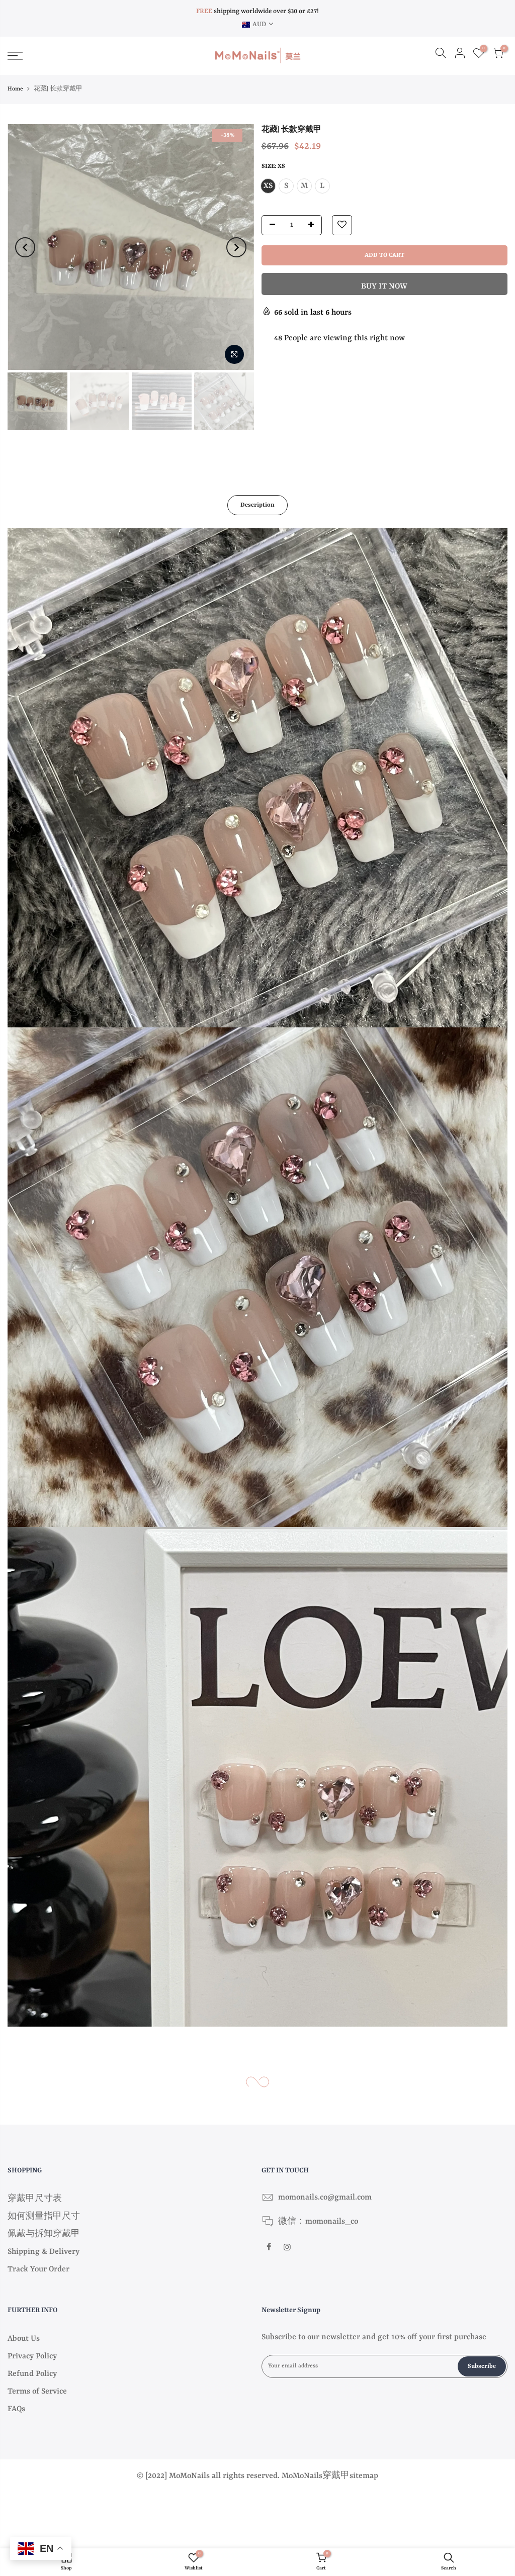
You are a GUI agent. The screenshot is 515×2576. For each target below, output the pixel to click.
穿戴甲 (336, 2476)
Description (257, 505)
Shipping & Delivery (44, 2252)
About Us (24, 2339)
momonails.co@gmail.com (325, 2198)
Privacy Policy (32, 2356)
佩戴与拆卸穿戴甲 (44, 2234)
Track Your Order (38, 2269)
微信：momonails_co (318, 2222)
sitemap (364, 2476)
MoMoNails (302, 2476)
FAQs (16, 2409)
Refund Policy (32, 2374)
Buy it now (384, 287)
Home (15, 89)
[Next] (236, 247)
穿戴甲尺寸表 (35, 2199)
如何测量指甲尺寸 (44, 2217)
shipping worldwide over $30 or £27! (257, 11)
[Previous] (25, 247)
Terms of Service (37, 2392)
